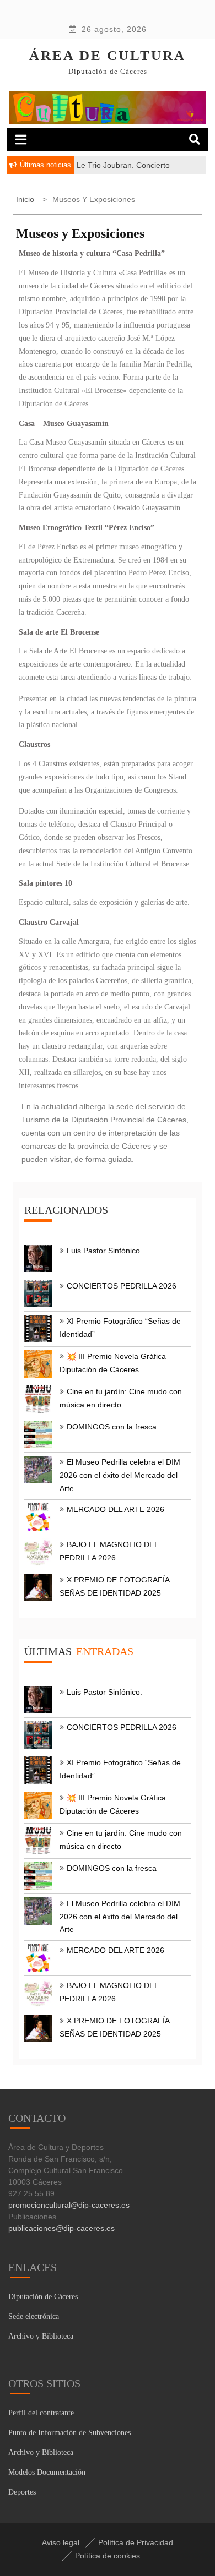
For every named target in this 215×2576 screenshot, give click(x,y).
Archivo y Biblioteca (41, 2336)
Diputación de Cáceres (43, 2297)
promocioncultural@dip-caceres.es (69, 2205)
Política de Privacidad (136, 2542)
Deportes (22, 2492)
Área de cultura (108, 55)
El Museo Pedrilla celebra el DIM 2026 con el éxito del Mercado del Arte (120, 1475)
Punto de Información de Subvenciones (69, 2433)
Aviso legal (61, 2542)
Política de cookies (108, 2556)
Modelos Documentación (47, 2472)
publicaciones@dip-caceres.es (61, 2228)
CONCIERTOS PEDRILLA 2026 (122, 1286)
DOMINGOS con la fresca (112, 1427)
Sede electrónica (34, 2316)
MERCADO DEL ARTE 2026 (115, 1509)
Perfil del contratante (41, 2413)
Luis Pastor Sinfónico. (104, 1251)
